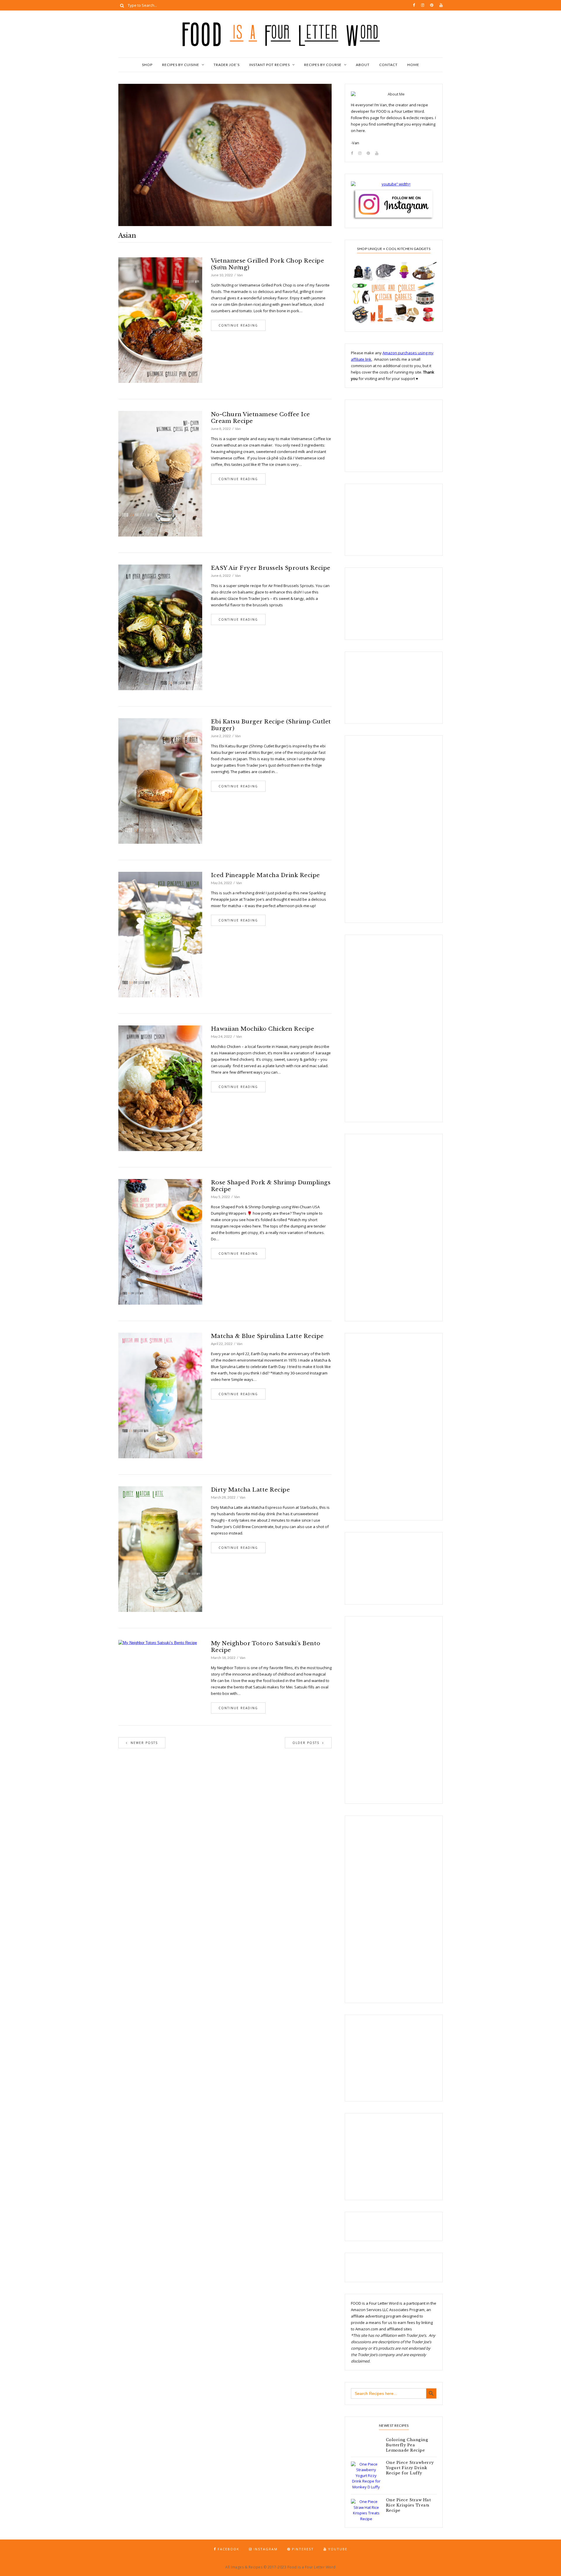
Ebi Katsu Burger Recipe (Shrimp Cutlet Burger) (271, 725)
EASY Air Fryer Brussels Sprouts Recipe (271, 568)
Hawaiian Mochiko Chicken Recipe (263, 1029)
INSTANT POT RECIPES (270, 65)
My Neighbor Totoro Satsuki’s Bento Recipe (266, 1647)
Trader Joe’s (227, 65)
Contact (388, 65)
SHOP (147, 65)
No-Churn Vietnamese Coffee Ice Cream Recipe (260, 418)
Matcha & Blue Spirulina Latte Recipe (267, 1336)
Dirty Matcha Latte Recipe (251, 1490)
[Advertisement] (380, 435)
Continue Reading (238, 325)
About (363, 65)
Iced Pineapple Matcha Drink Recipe (265, 875)
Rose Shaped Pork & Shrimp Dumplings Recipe (271, 1186)
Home (413, 65)
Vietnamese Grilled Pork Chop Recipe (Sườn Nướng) (268, 264)
